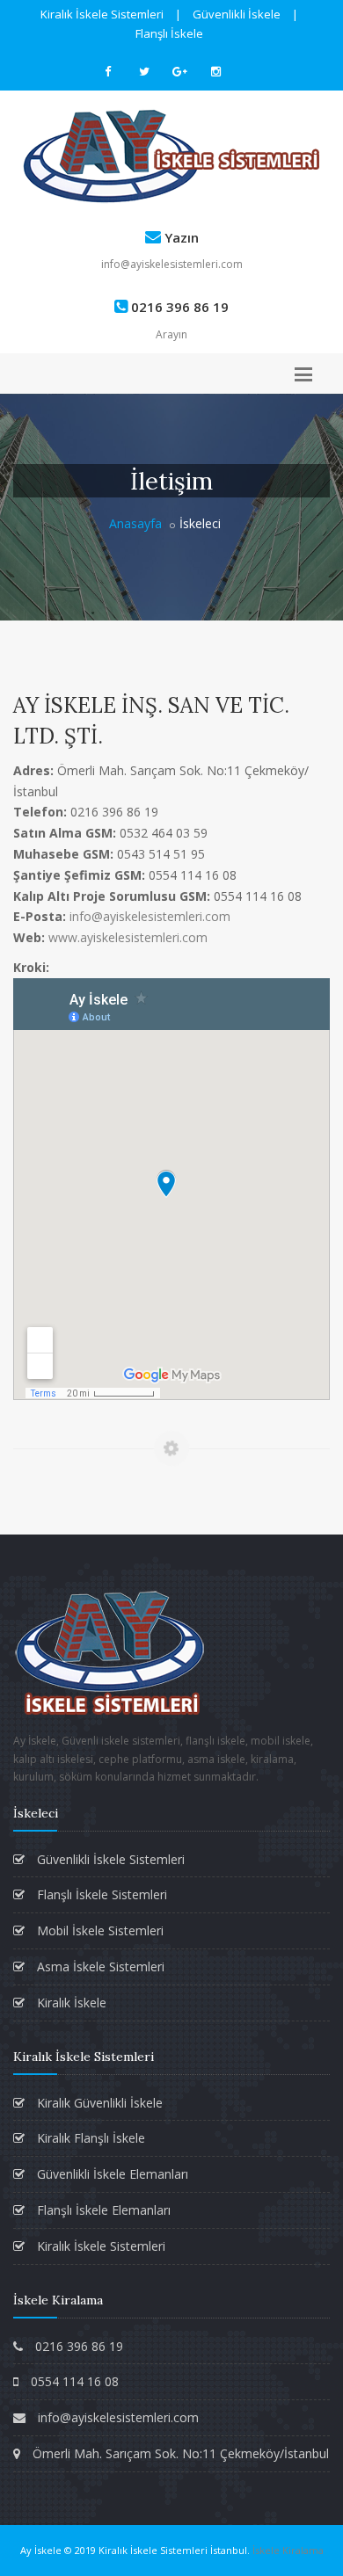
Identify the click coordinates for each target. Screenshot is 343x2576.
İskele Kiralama (288, 2550)
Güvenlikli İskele (237, 14)
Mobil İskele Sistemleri (99, 1930)
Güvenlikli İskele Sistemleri (109, 1859)
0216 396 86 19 (77, 2346)
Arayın (171, 334)
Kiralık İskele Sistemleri (102, 14)
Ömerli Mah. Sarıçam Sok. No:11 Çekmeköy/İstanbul (179, 2453)
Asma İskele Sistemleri (99, 1966)
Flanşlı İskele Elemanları (102, 2210)
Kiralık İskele (70, 2003)
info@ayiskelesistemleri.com (172, 264)
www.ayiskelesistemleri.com (128, 937)
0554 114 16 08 (73, 2381)
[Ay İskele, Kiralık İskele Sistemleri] (171, 156)
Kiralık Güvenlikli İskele (98, 2103)
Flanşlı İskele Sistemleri (100, 1894)
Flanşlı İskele (169, 33)
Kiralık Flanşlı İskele (89, 2138)
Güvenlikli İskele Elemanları (111, 2174)
